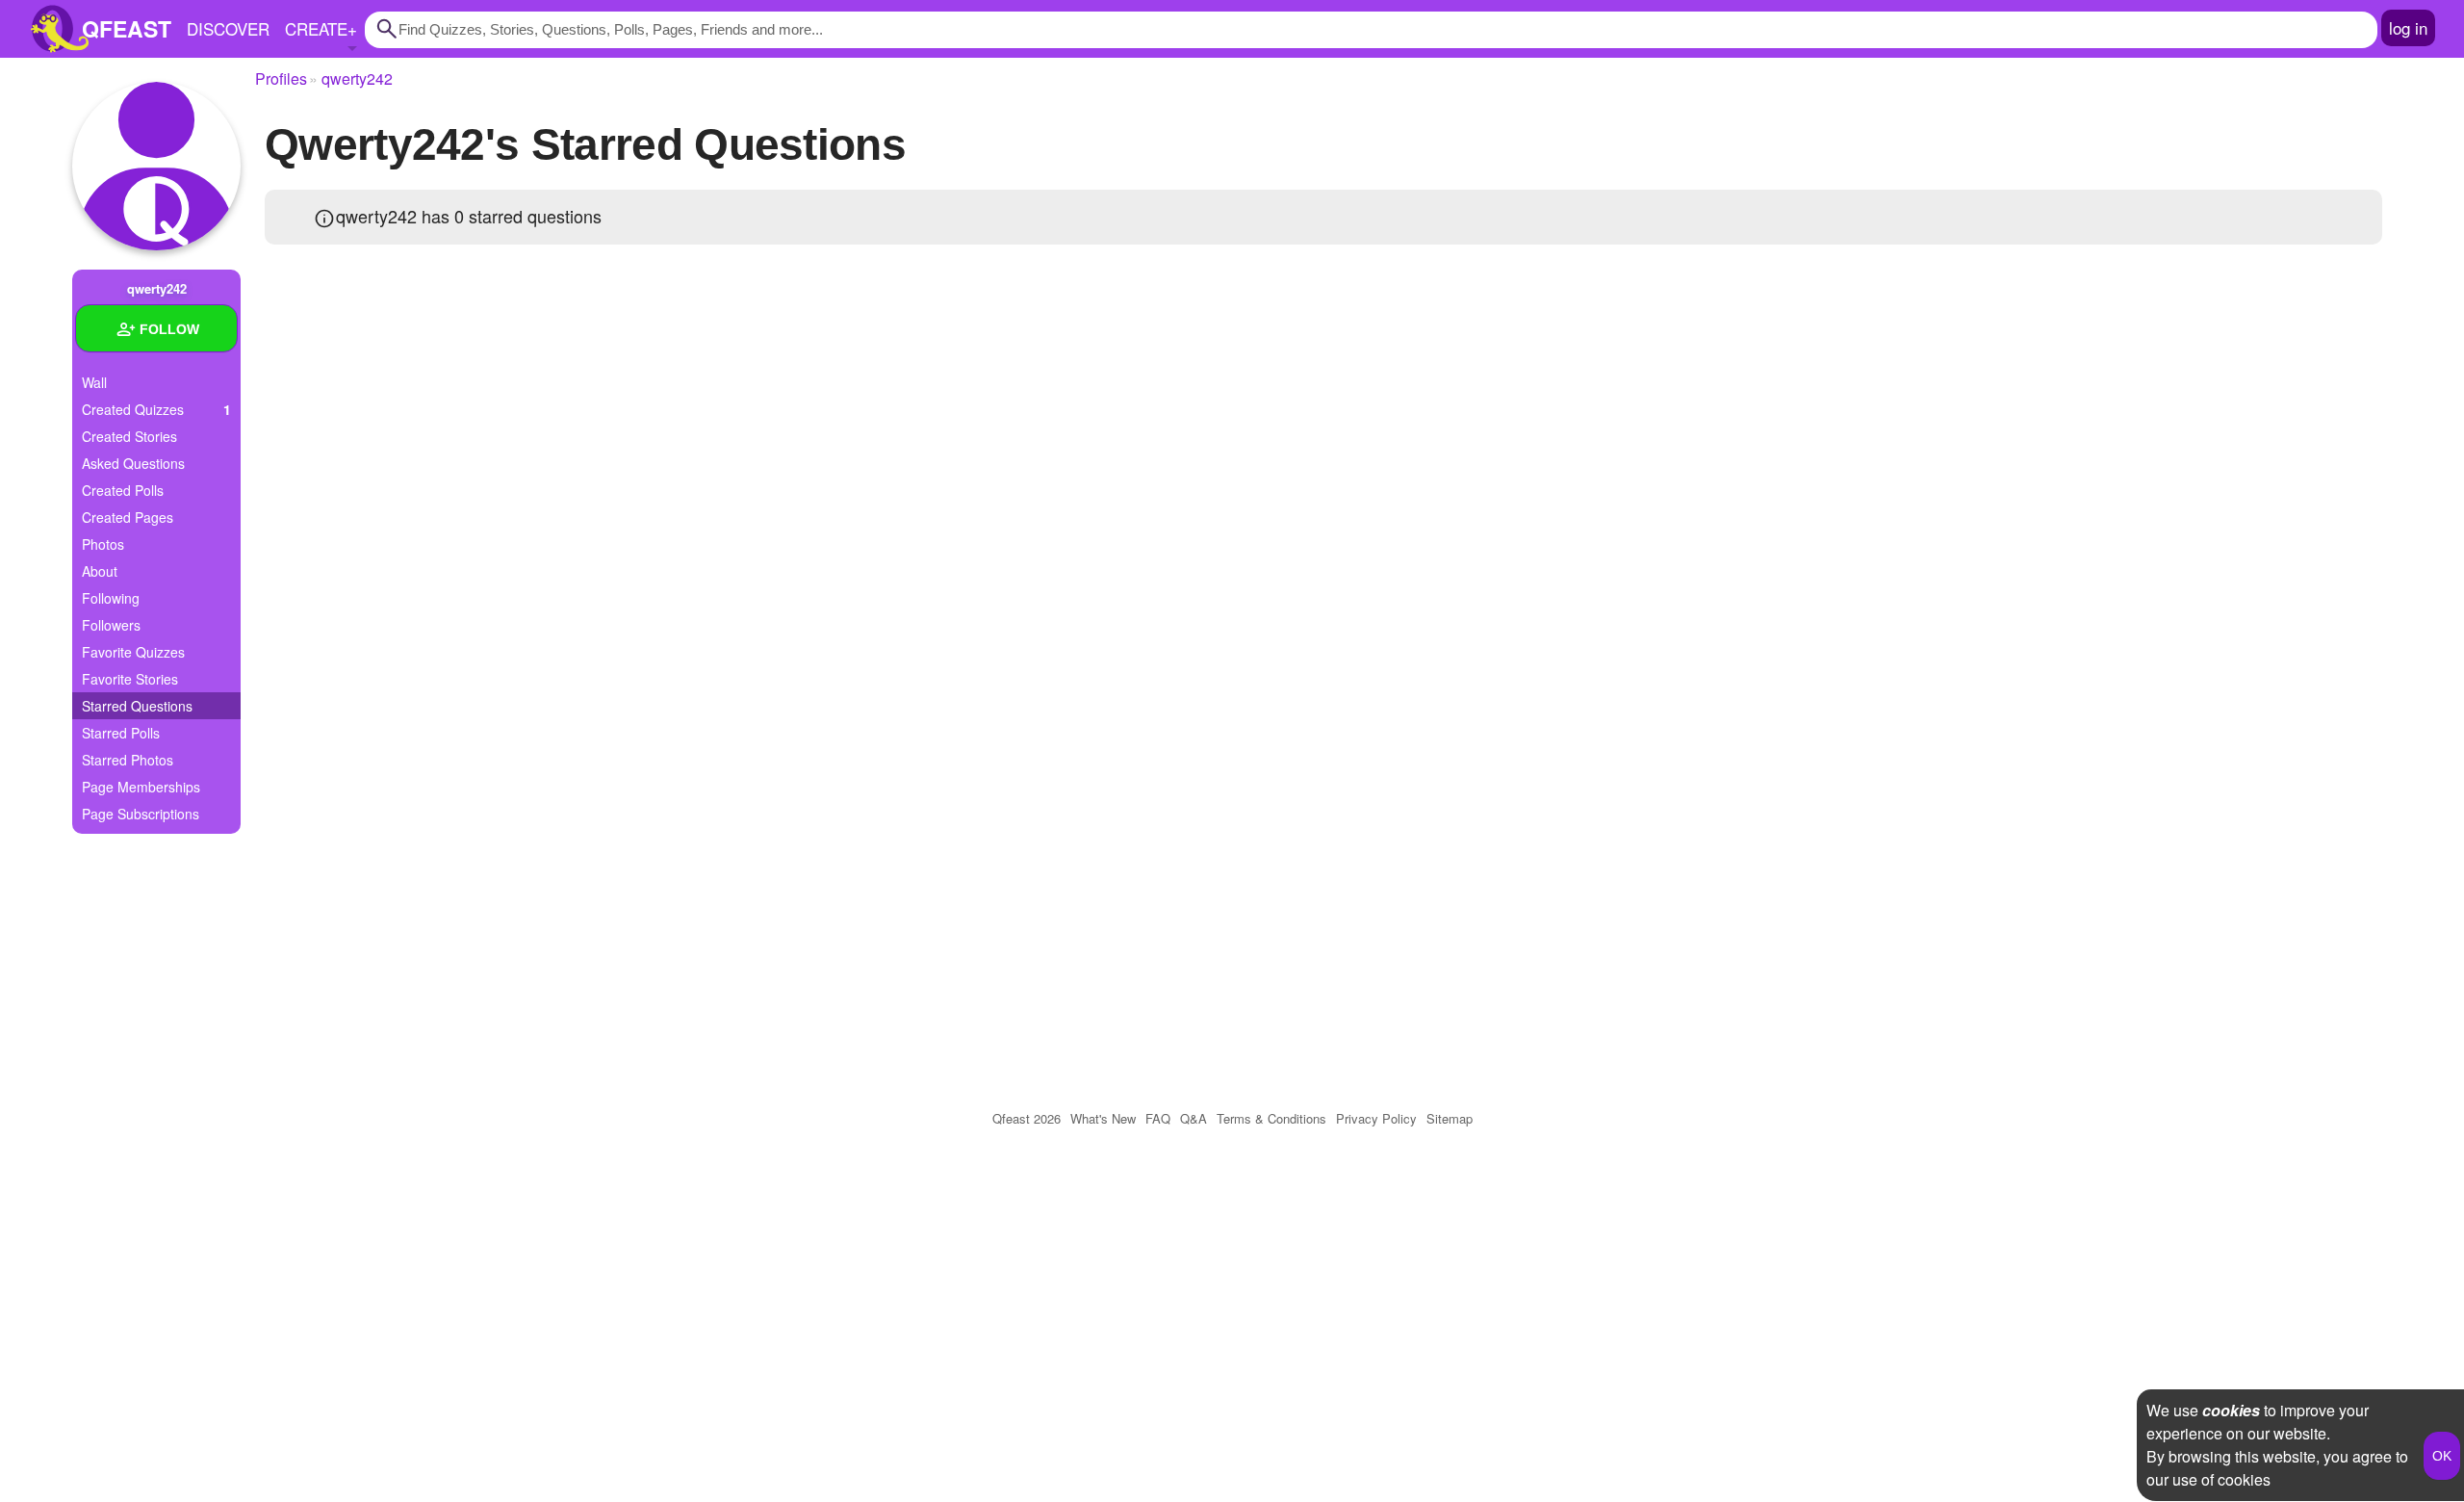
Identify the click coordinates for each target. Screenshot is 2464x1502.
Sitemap (1450, 1118)
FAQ (1158, 1118)
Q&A (1193, 1118)
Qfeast (1027, 1118)
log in (2408, 27)
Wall (94, 382)
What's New (1103, 1118)
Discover (228, 28)
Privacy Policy (1376, 1118)
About (100, 571)
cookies (2231, 1410)
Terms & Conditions (1271, 1118)
